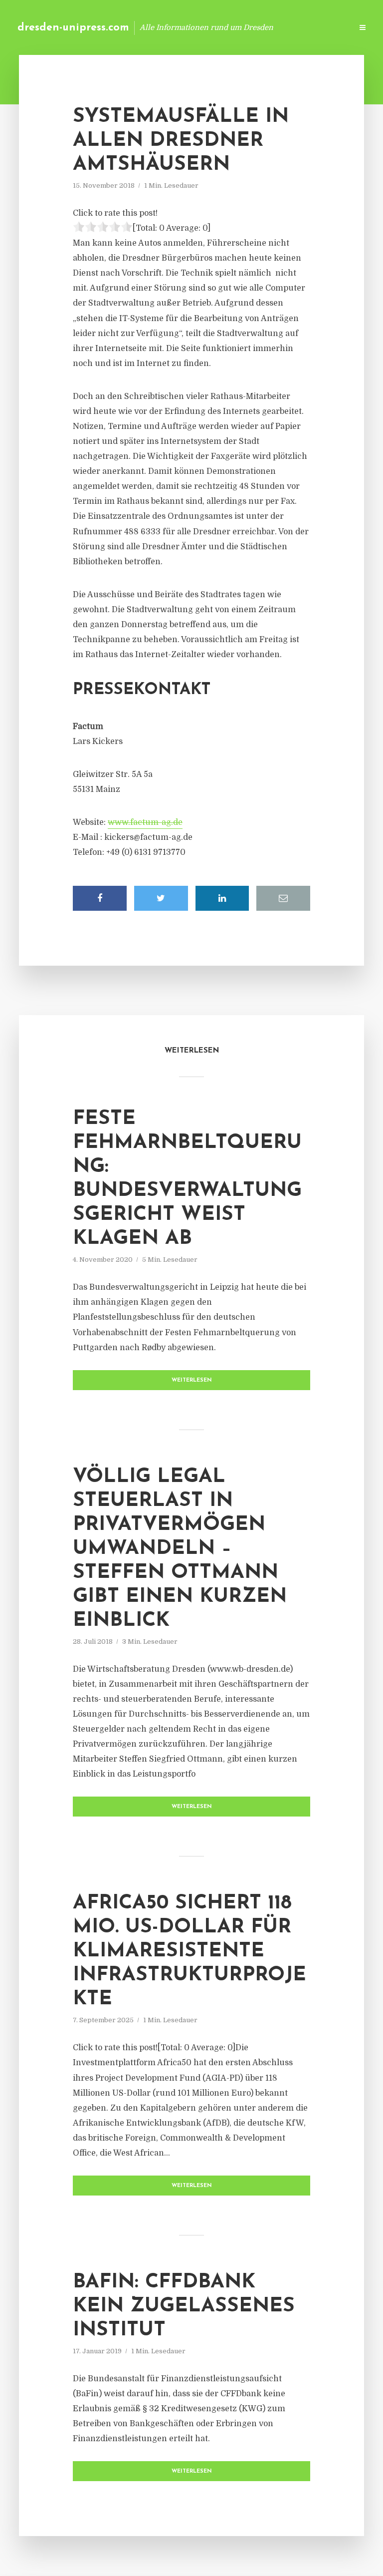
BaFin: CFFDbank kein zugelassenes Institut (184, 2306)
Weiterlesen (192, 1380)
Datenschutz (323, 27)
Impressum (270, 27)
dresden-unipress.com (73, 28)
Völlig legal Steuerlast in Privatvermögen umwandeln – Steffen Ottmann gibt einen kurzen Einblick (180, 1549)
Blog (186, 27)
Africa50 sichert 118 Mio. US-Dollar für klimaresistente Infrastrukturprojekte (190, 1951)
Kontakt (223, 27)
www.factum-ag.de (145, 822)
